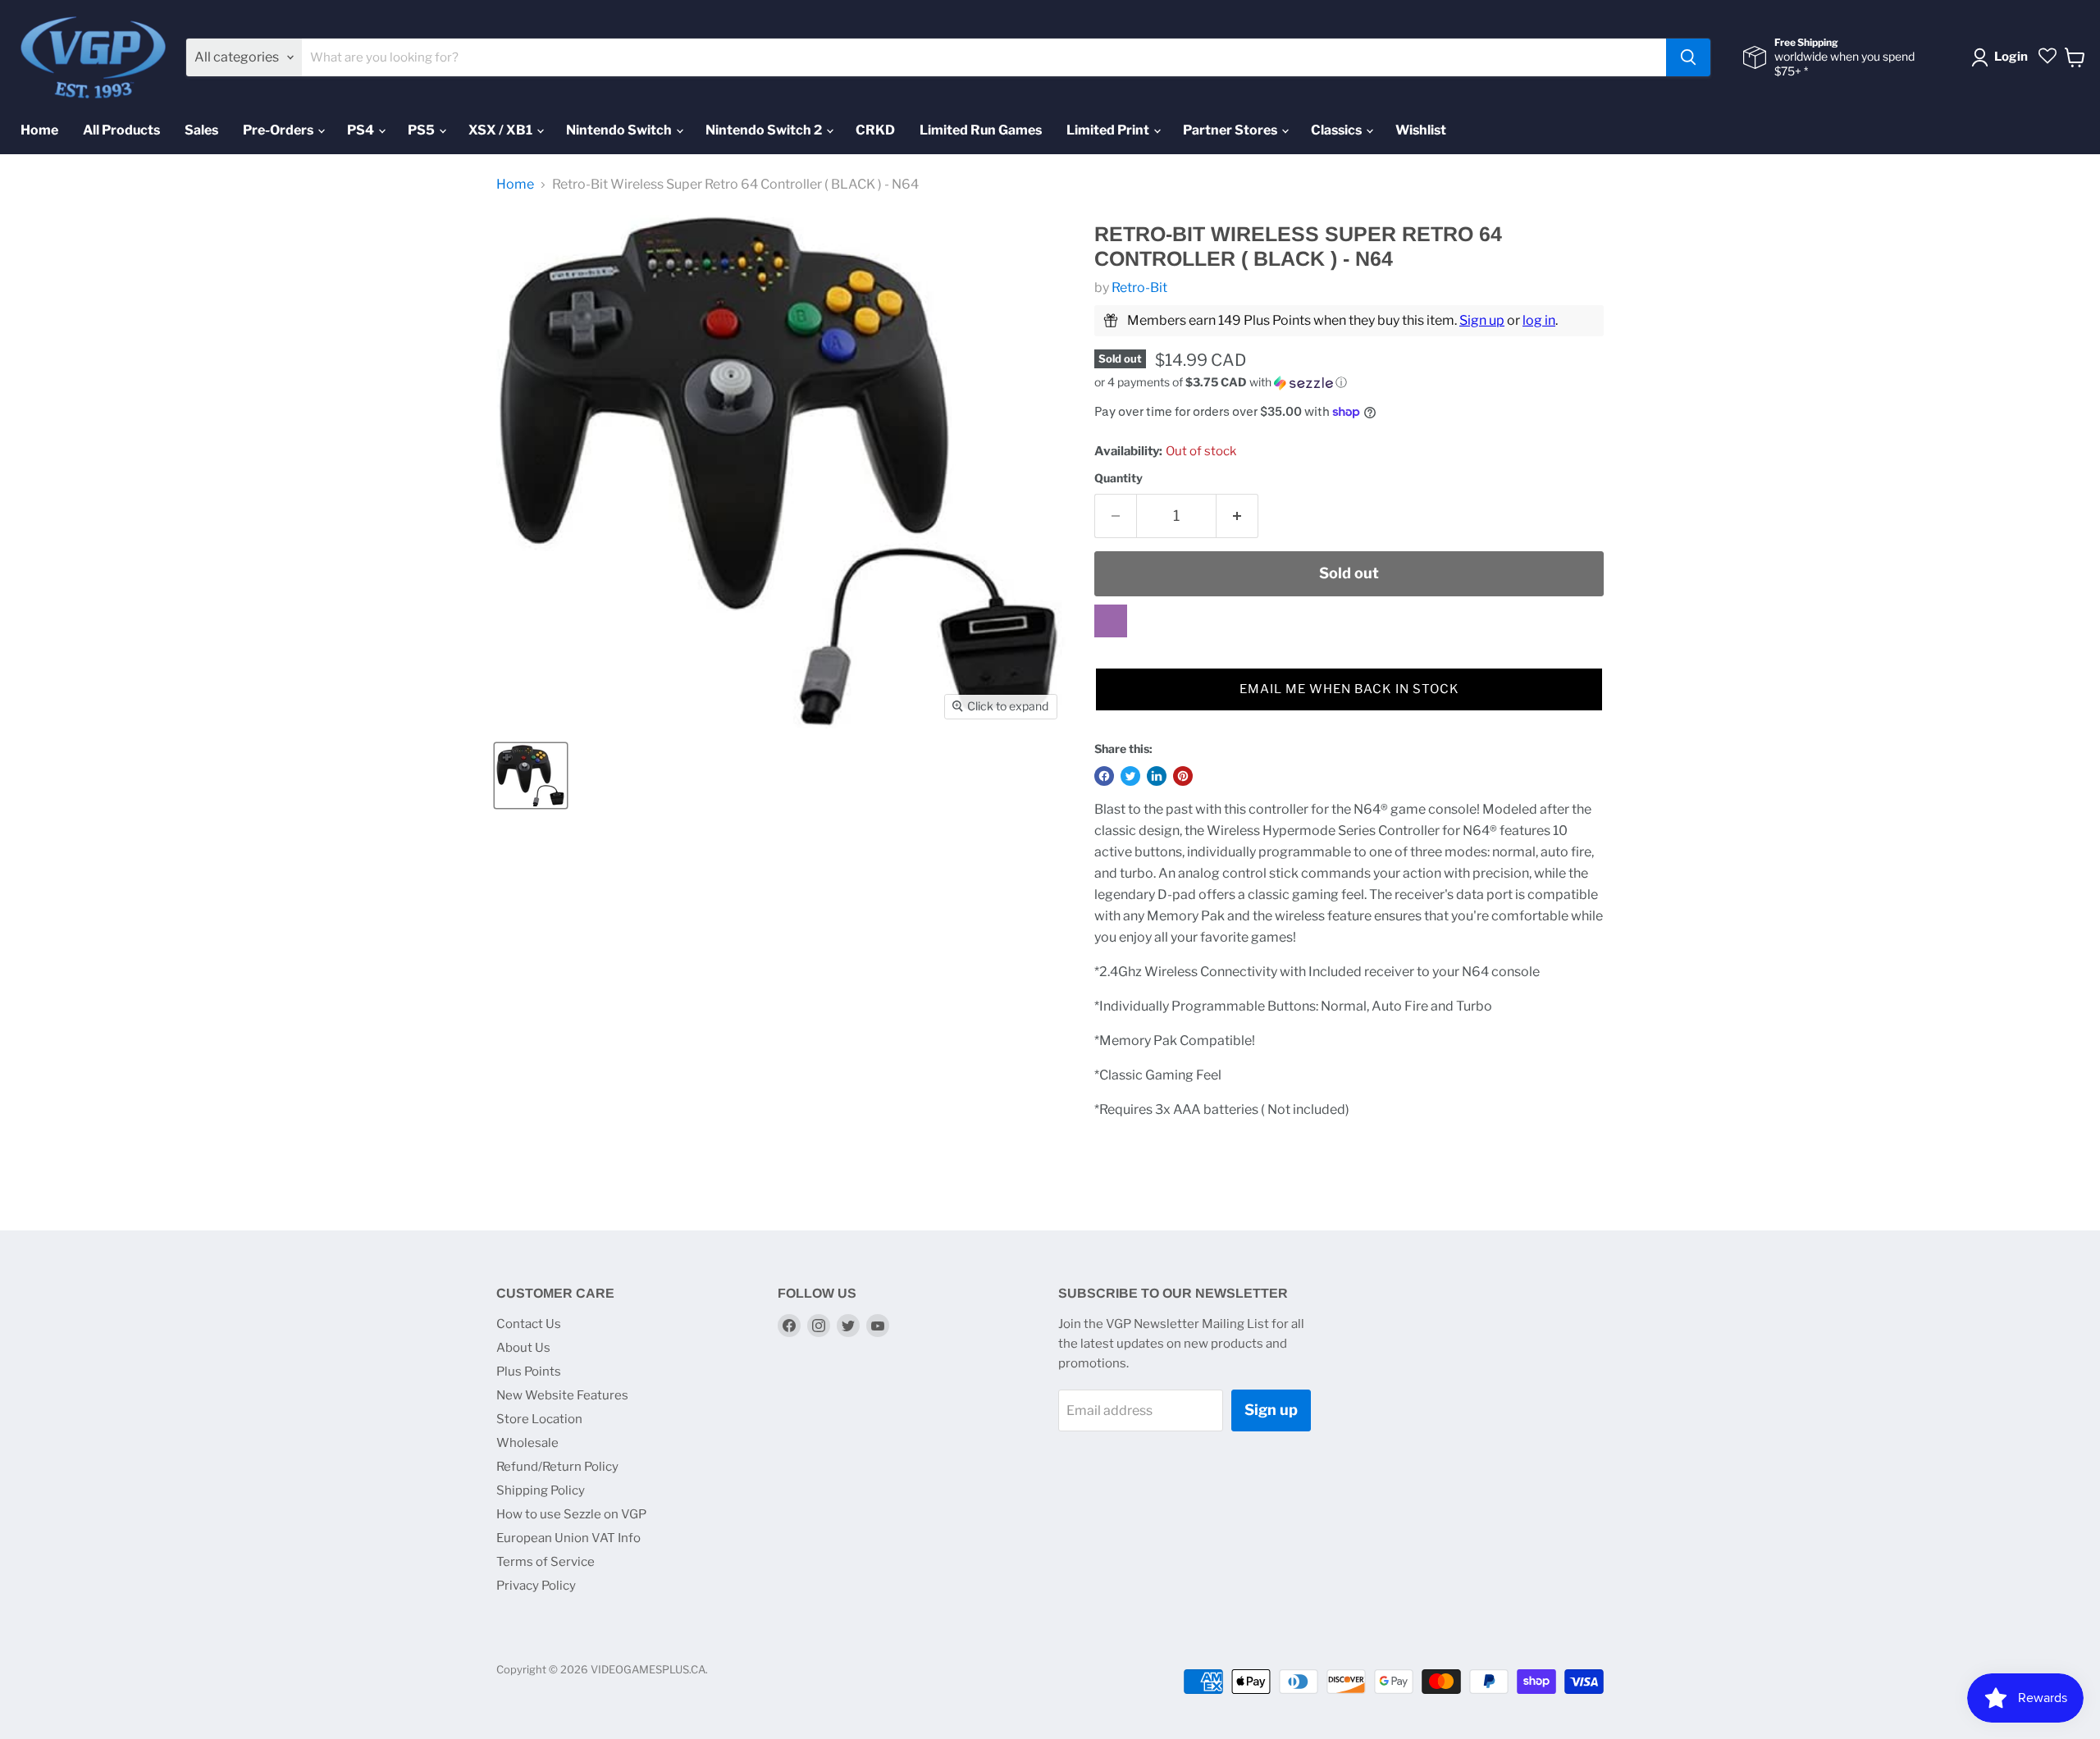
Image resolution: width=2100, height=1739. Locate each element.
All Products (121, 130)
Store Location (539, 1419)
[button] (1349, 383)
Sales (201, 130)
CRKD (875, 130)
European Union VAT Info (568, 1538)
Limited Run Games (981, 130)
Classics (1338, 130)
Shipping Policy (541, 1490)
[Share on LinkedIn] (1157, 776)
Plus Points (529, 1372)
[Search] (1688, 57)
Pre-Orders (279, 130)
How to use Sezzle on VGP (571, 1514)
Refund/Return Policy (557, 1467)
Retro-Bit (1139, 288)
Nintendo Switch (620, 130)
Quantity (1118, 478)
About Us (523, 1348)
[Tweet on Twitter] (1130, 776)
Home (39, 130)
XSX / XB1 (502, 130)
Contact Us (529, 1324)
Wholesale (527, 1443)
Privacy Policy (536, 1586)
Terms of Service (546, 1562)
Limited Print (1109, 130)
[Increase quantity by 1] (1237, 516)
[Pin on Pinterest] (1183, 776)
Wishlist (1421, 130)
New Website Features (562, 1395)
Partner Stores (1231, 130)
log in (1539, 320)
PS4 (362, 130)
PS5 (422, 130)
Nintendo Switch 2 (765, 130)
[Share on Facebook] (1104, 776)
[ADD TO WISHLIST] (1111, 621)
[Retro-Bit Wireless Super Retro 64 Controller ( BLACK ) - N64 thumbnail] (531, 776)
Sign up (1482, 320)
